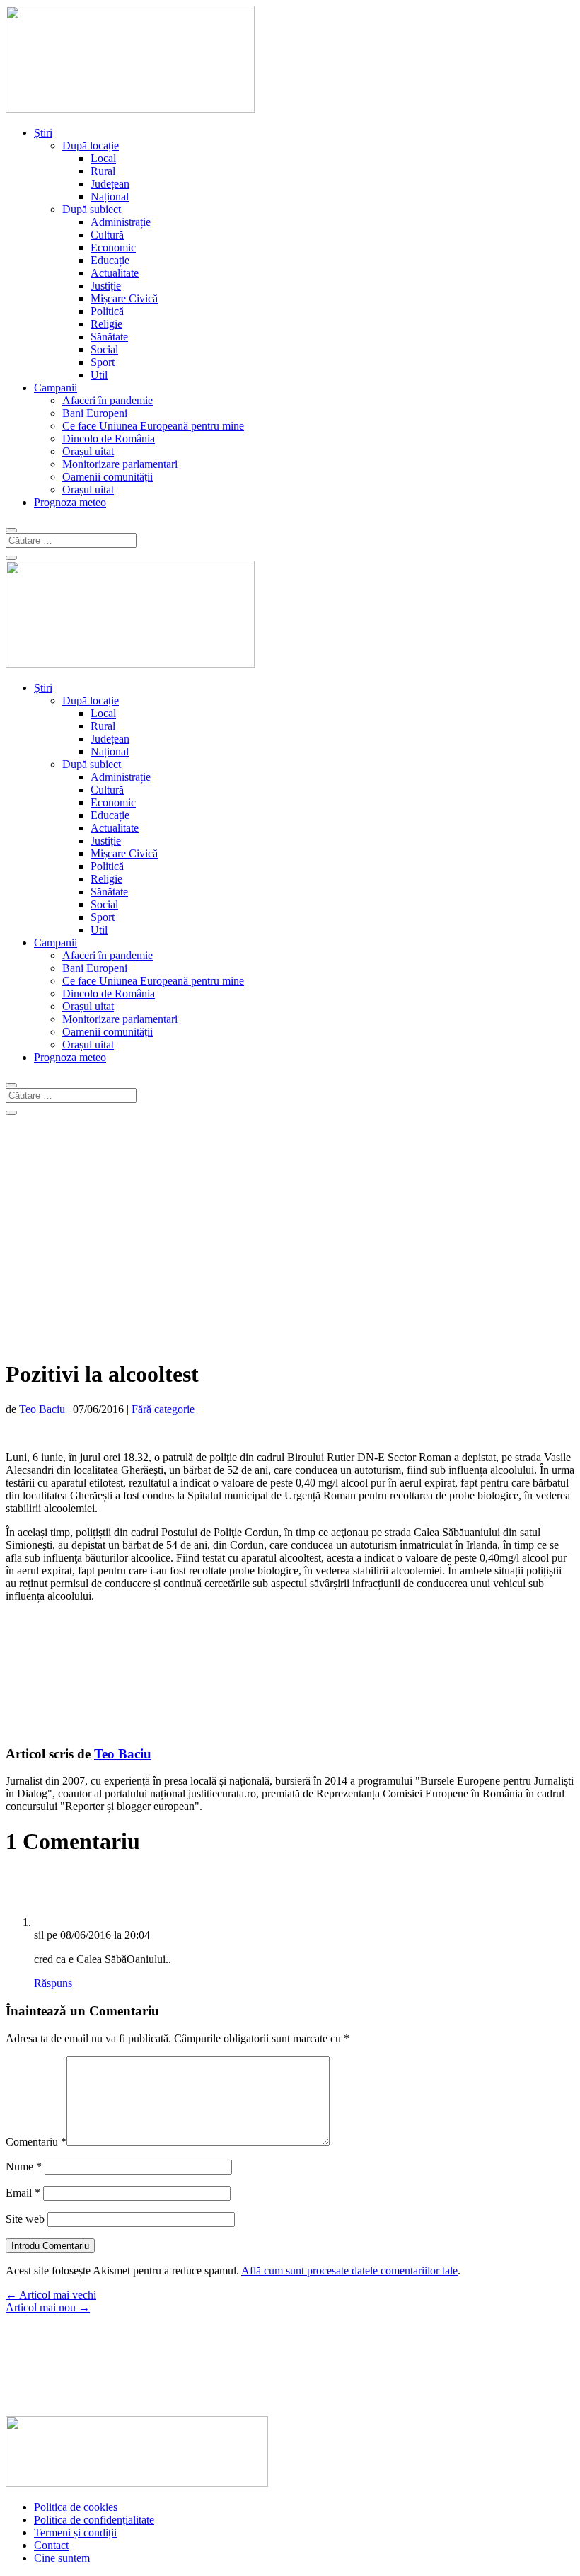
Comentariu (36, 2142)
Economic (113, 247)
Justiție (106, 286)
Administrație (121, 222)
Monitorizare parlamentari (120, 464)
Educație (110, 260)
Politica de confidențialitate (94, 2520)
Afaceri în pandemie (108, 400)
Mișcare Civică (124, 298)
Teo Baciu (42, 1409)
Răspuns (53, 1983)
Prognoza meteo (70, 502)
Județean (110, 184)
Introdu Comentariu (50, 2246)
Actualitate (115, 273)
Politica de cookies (76, 2507)
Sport (103, 362)
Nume (24, 2166)
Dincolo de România (109, 439)
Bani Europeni (95, 413)
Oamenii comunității (108, 477)
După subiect (92, 209)
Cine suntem (62, 2558)
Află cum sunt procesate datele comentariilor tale (349, 2271)
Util (99, 375)
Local (103, 158)
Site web (25, 2219)
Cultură (107, 235)
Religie (106, 324)
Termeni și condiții (75, 2532)
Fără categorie (163, 1409)
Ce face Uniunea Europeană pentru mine (153, 426)
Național (110, 196)
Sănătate (109, 337)
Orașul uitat (88, 451)
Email (23, 2193)
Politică (107, 311)
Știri (43, 133)
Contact (51, 2545)
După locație (91, 145)
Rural (103, 171)
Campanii (56, 388)
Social (104, 349)
